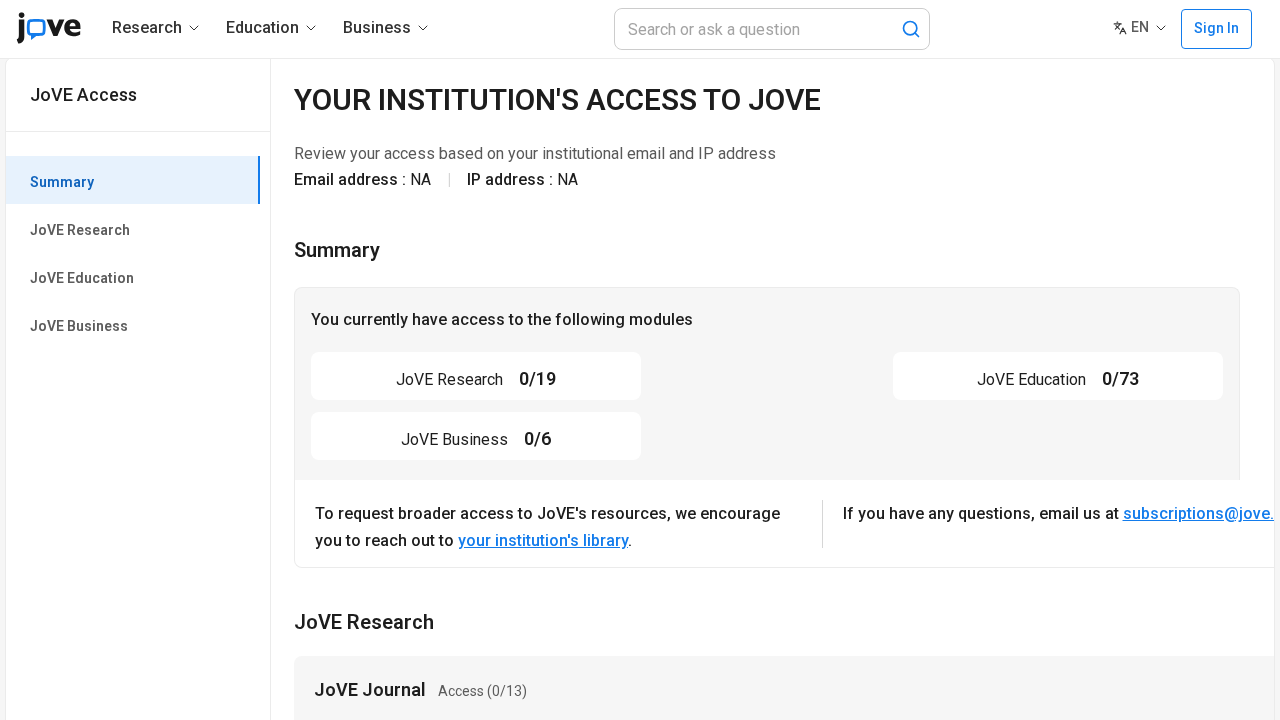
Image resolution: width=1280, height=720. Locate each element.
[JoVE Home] (48, 28)
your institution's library (543, 540)
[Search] (911, 29)
